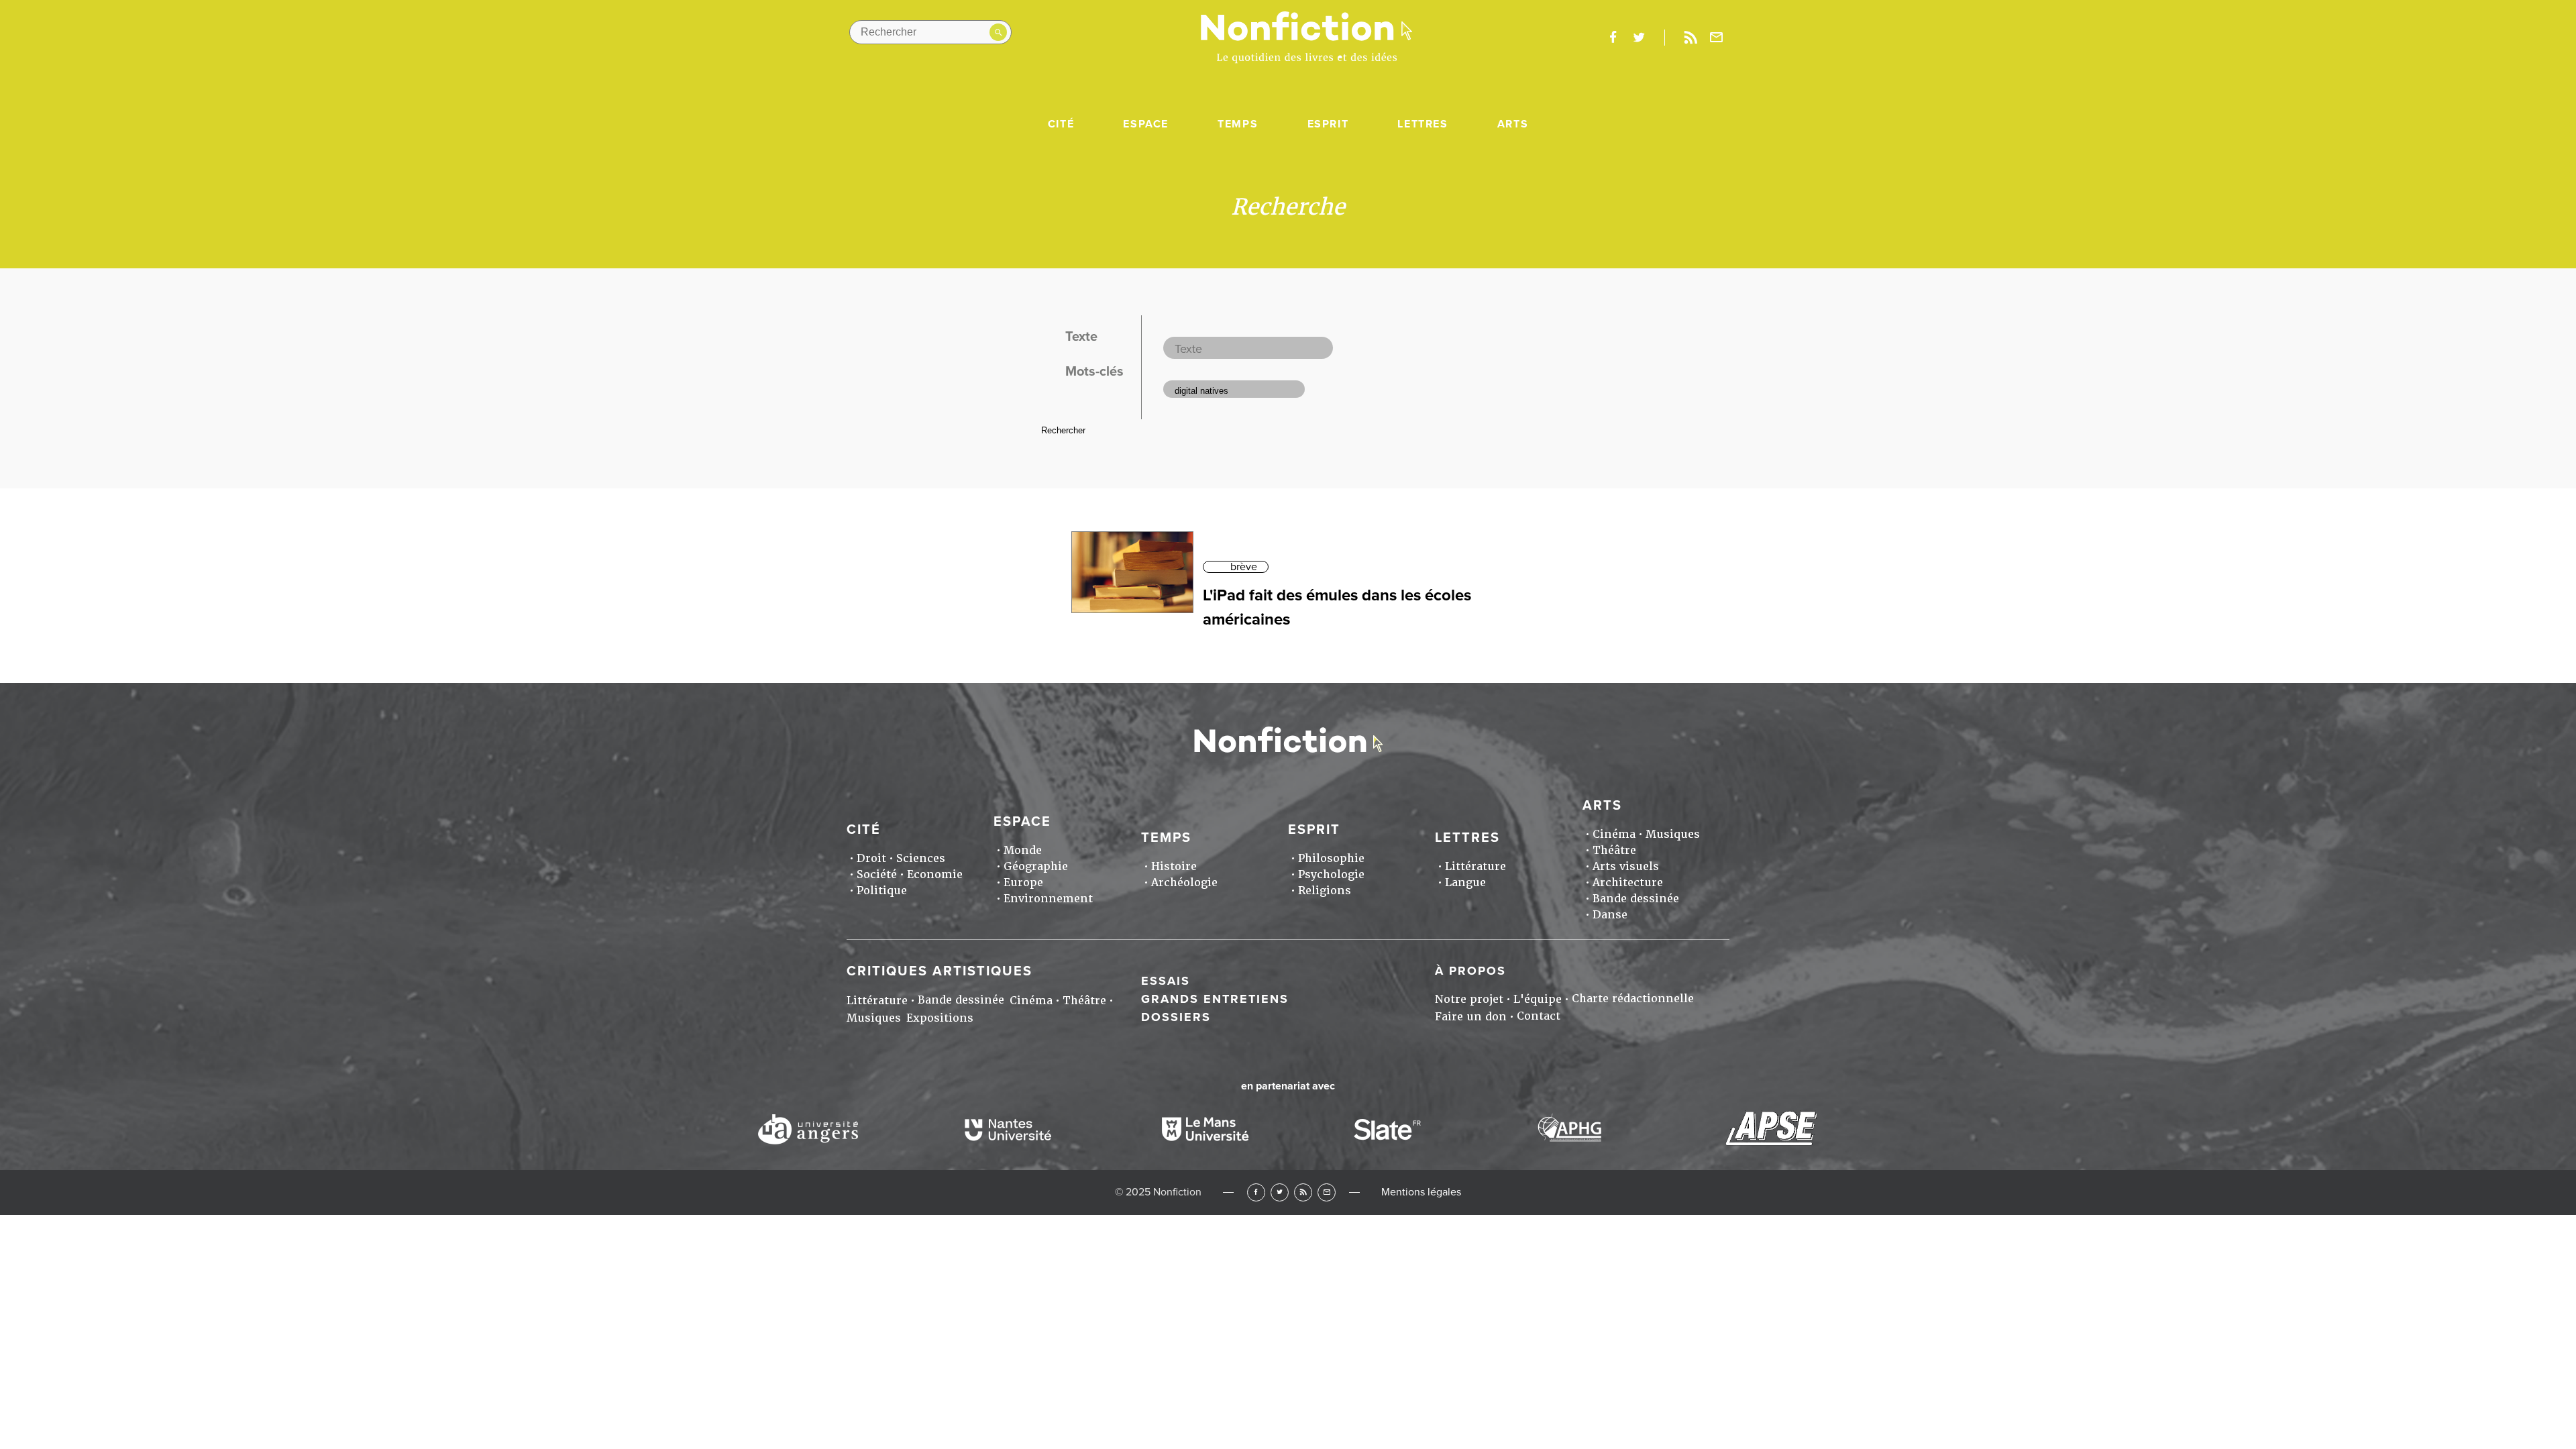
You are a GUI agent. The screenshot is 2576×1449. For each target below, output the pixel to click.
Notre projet (1469, 999)
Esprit (1328, 124)
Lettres (1423, 124)
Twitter (1280, 1192)
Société (877, 874)
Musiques (1673, 834)
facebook (1613, 38)
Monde (1023, 850)
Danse (1610, 915)
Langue (1465, 882)
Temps (1238, 124)
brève (1244, 567)
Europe (1023, 882)
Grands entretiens (1215, 999)
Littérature (1475, 866)
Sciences (921, 858)
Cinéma (1614, 834)
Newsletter (1717, 38)
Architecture (1628, 882)
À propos (1470, 971)
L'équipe (1538, 999)
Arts (1513, 124)
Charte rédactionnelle (1633, 999)
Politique (882, 891)
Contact (1539, 1016)
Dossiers (1176, 1017)
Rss (1690, 38)
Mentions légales (1421, 1192)
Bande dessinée (1636, 899)
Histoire (1174, 866)
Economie (935, 874)
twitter (1639, 38)
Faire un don (1471, 1017)
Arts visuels (1626, 866)
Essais (1166, 981)
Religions (1325, 891)
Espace (1146, 124)
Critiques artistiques (940, 971)
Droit (871, 858)
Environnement (1048, 899)
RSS (1303, 1192)
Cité (1061, 124)
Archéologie (1184, 882)
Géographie (1036, 866)
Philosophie (1331, 858)
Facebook (1256, 1192)
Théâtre (1614, 850)
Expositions (940, 1018)
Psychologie (1331, 874)
